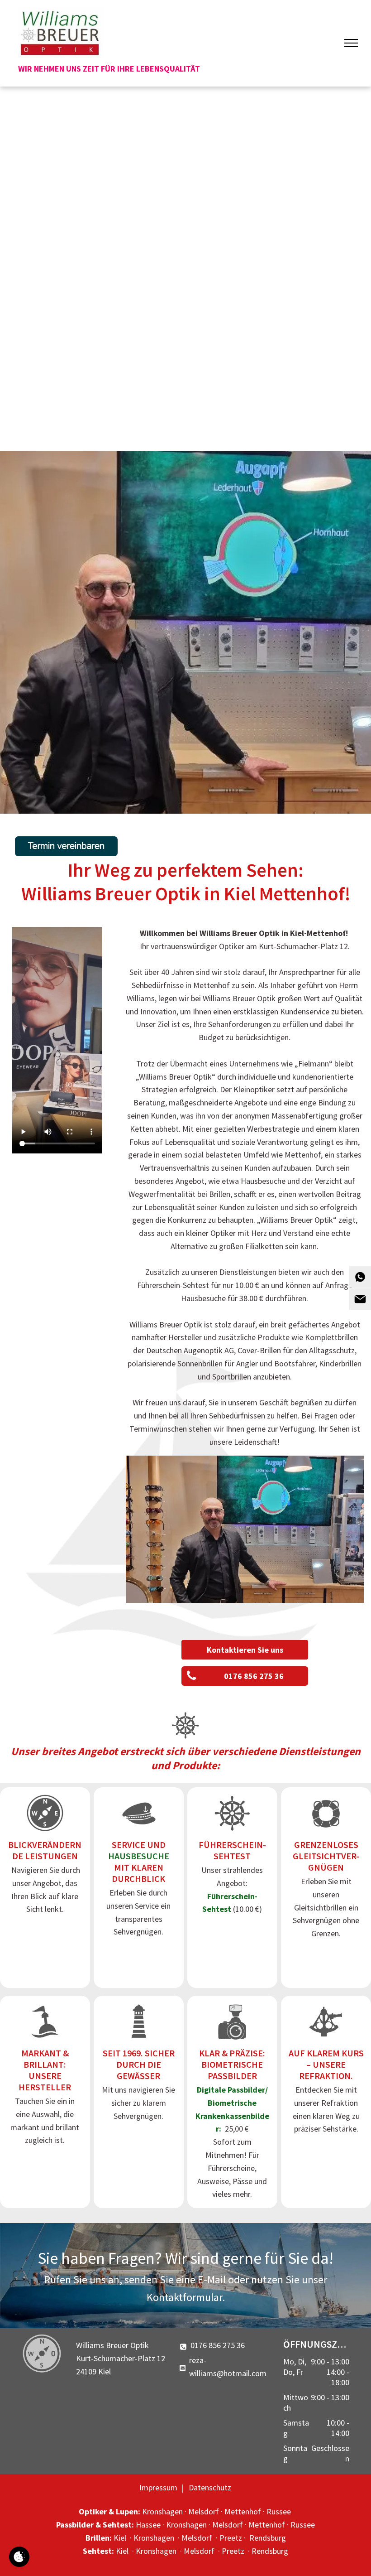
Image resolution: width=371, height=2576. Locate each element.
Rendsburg (268, 2538)
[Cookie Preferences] (19, 2557)
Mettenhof (243, 2511)
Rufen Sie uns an (82, 2279)
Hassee (148, 2525)
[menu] (351, 43)
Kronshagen (162, 2511)
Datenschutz (210, 2487)
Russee (279, 2511)
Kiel (120, 2538)
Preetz (231, 2538)
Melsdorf (204, 2511)
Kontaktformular (184, 2297)
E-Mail (212, 2279)
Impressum (158, 2487)
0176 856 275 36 (218, 2345)
